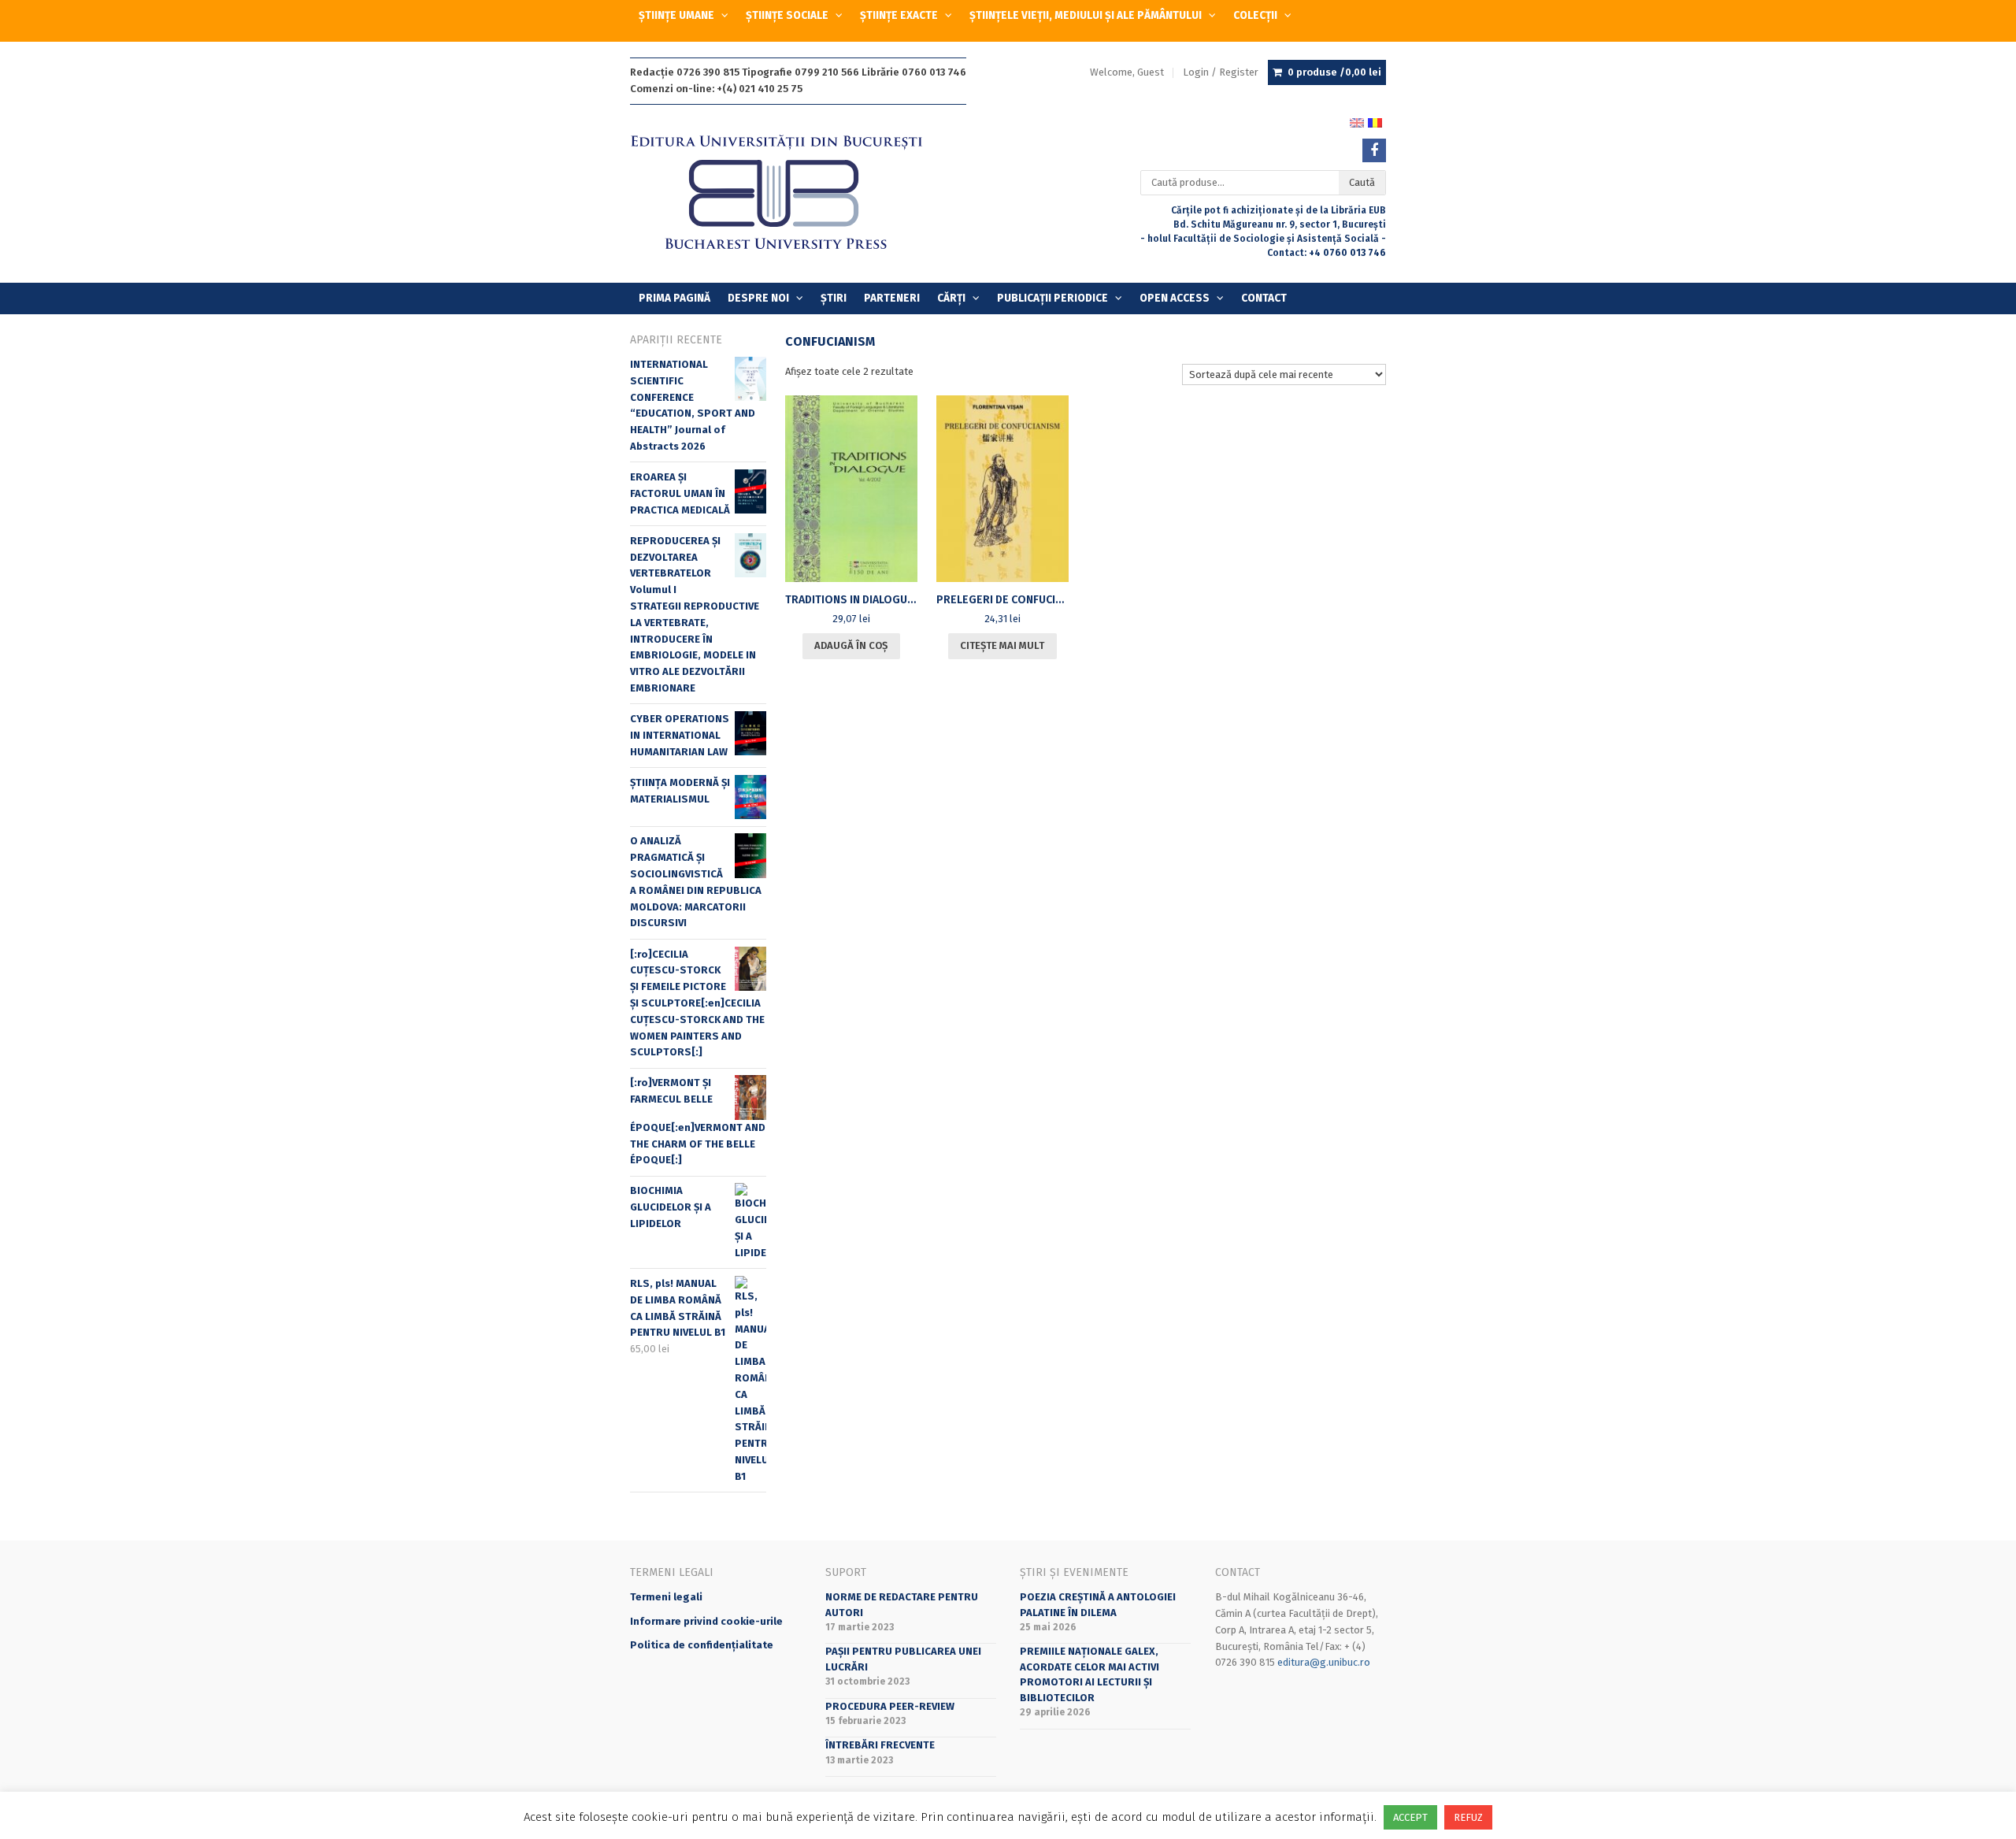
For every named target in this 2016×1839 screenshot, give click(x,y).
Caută (1362, 182)
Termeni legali (666, 1597)
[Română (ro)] (1375, 122)
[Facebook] (1374, 150)
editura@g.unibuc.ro (1324, 1662)
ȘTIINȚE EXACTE (899, 15)
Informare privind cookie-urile (706, 1621)
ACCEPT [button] (1410, 1817)
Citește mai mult (1002, 645)
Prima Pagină (674, 298)
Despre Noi (758, 298)
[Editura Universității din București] (793, 193)
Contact (1264, 298)
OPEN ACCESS (1175, 298)
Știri (834, 298)
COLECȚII (1255, 15)
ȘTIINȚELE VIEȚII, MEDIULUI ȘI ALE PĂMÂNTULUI (1086, 15)
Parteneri (892, 298)
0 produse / (1334, 72)
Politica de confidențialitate (702, 1645)
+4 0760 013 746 (1347, 253)
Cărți (951, 298)
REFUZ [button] (1468, 1817)
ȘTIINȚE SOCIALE (787, 15)
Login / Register (1221, 72)
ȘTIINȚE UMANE (676, 15)
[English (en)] (1357, 122)
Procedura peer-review (890, 1706)
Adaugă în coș (851, 645)
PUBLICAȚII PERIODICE (1052, 298)
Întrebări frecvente (880, 1745)
